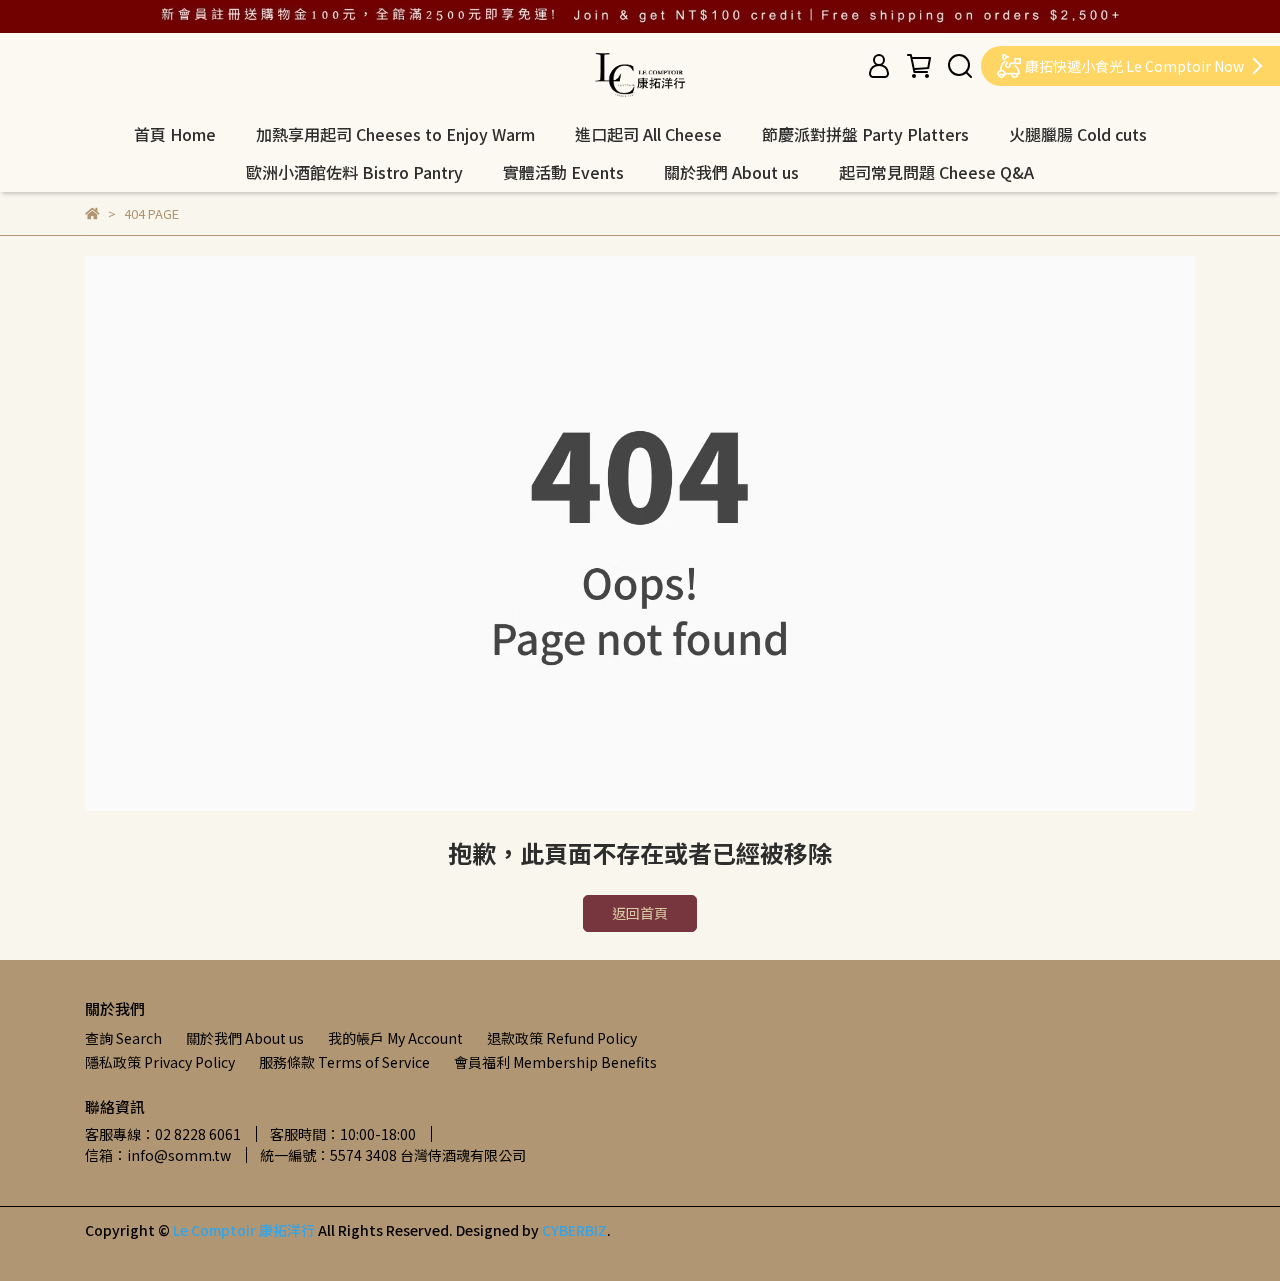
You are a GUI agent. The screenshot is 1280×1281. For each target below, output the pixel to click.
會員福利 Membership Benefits (555, 1062)
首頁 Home (175, 134)
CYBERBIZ (574, 1230)
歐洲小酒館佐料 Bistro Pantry (354, 172)
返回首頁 (640, 913)
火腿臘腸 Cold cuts (1078, 134)
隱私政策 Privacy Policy (160, 1062)
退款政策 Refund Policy (562, 1038)
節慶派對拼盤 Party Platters (865, 134)
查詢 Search (123, 1038)
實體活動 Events (563, 172)
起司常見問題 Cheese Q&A (936, 172)
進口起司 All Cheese (648, 134)
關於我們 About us (731, 172)
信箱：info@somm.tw (158, 1155)
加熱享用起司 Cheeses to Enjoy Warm (395, 134)
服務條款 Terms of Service (344, 1062)
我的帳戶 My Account (395, 1038)
